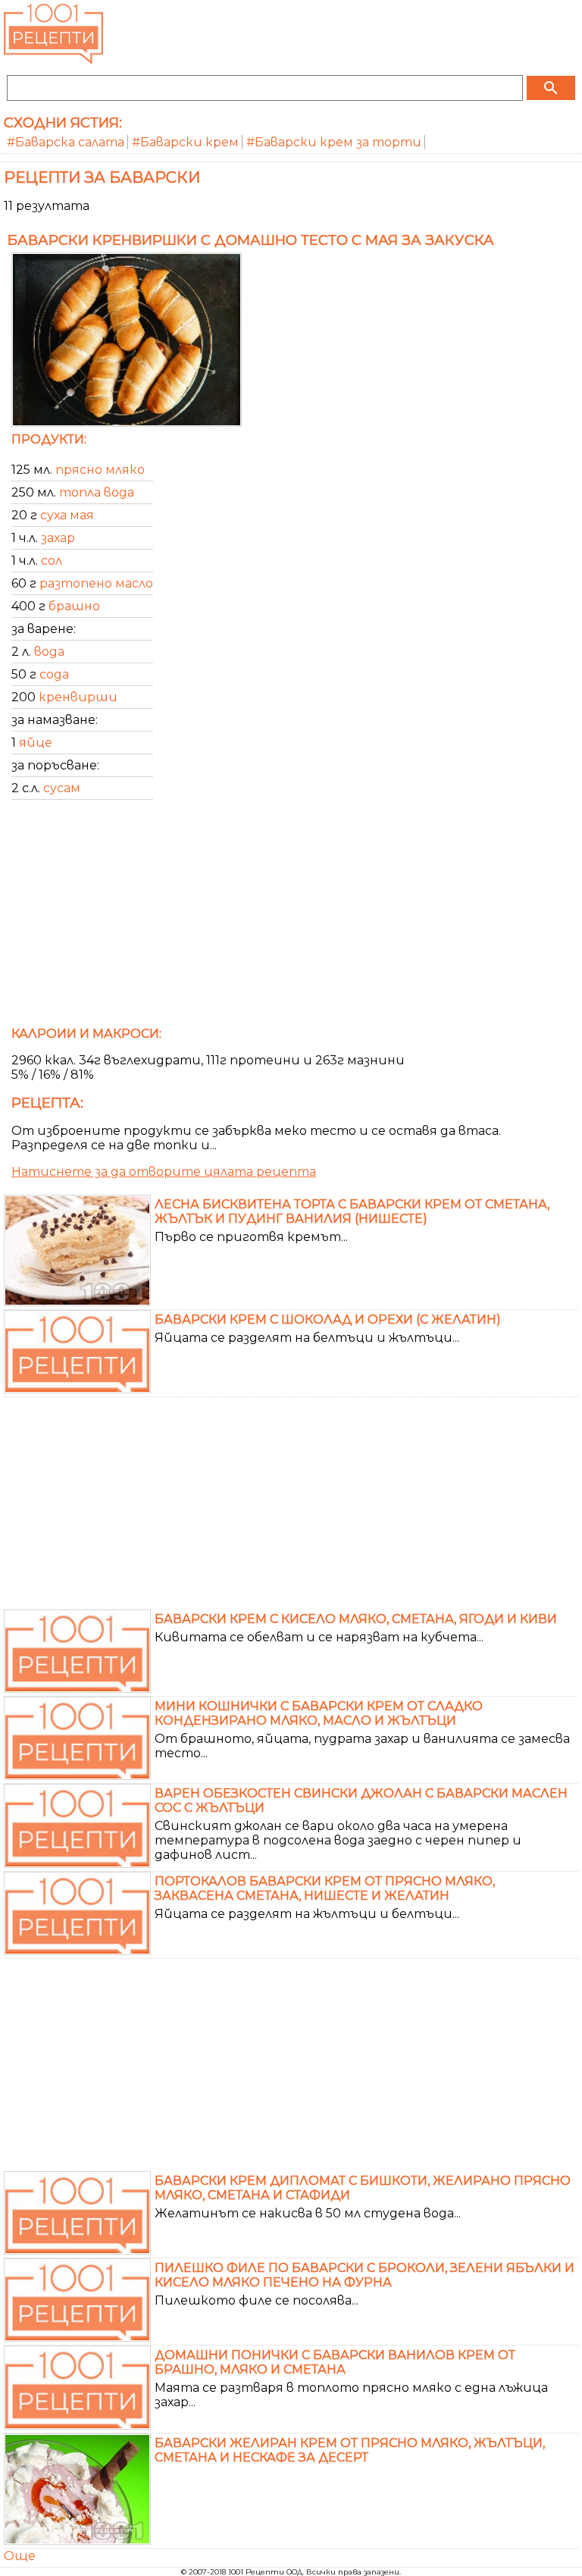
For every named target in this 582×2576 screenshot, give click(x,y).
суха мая (67, 515)
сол (52, 561)
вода (49, 652)
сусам (62, 788)
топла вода (97, 492)
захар (58, 538)
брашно (74, 606)
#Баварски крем (185, 142)
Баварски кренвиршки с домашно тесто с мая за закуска (251, 240)
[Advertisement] (291, 918)
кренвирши (78, 697)
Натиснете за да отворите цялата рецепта (164, 1172)
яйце (36, 743)
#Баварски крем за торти (334, 142)
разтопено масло (96, 583)
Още (20, 2556)
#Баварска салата (66, 142)
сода (54, 674)
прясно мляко (100, 470)
